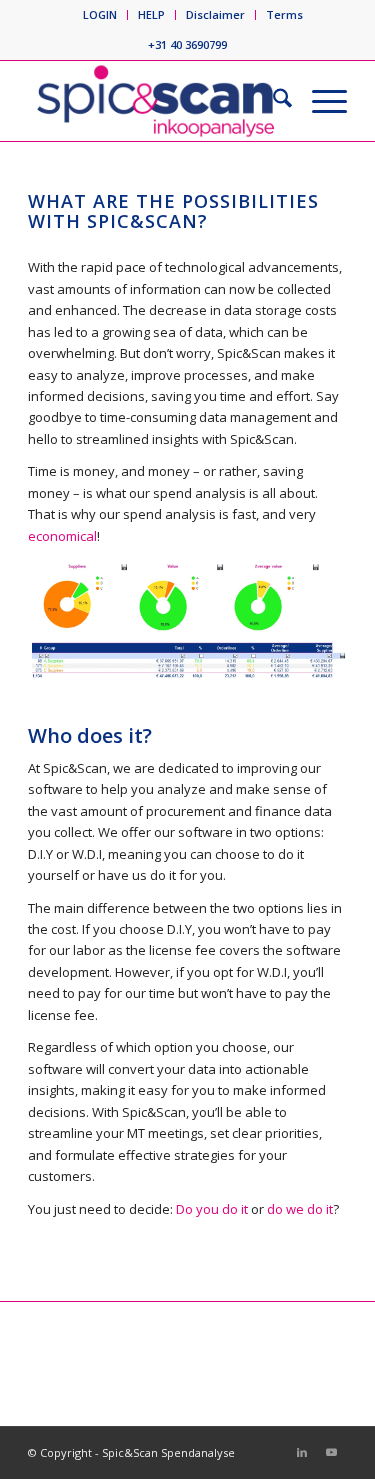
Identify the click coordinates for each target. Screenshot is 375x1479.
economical (62, 536)
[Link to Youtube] (332, 1452)
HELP (151, 14)
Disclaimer (215, 14)
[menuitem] (100, 15)
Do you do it (212, 1209)
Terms (284, 14)
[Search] (272, 101)
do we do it (300, 1209)
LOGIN (100, 14)
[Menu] (319, 101)
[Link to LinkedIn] (302, 1452)
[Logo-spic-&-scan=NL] (155, 101)
